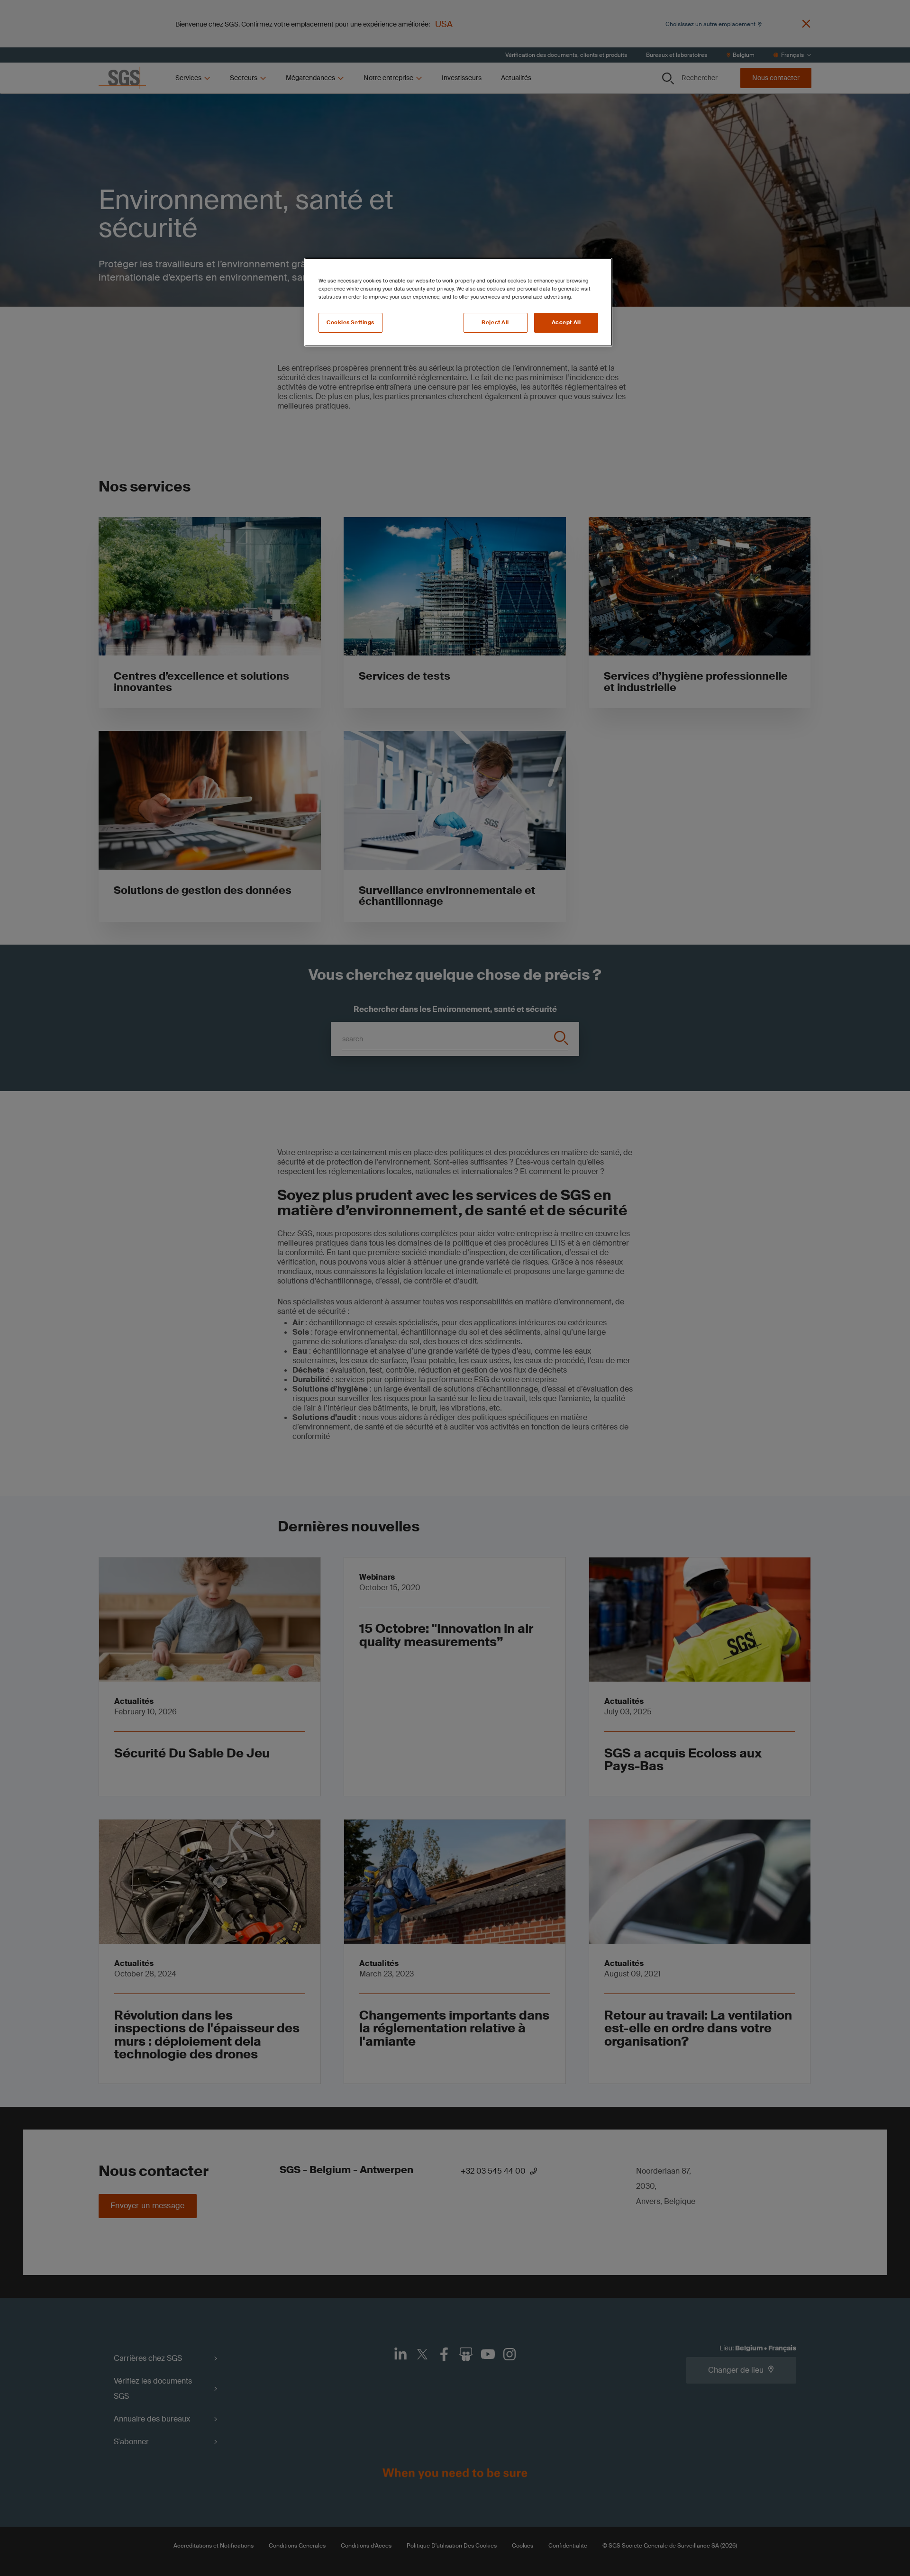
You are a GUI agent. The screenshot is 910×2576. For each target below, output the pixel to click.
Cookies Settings (350, 323)
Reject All (495, 323)
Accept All (566, 323)
